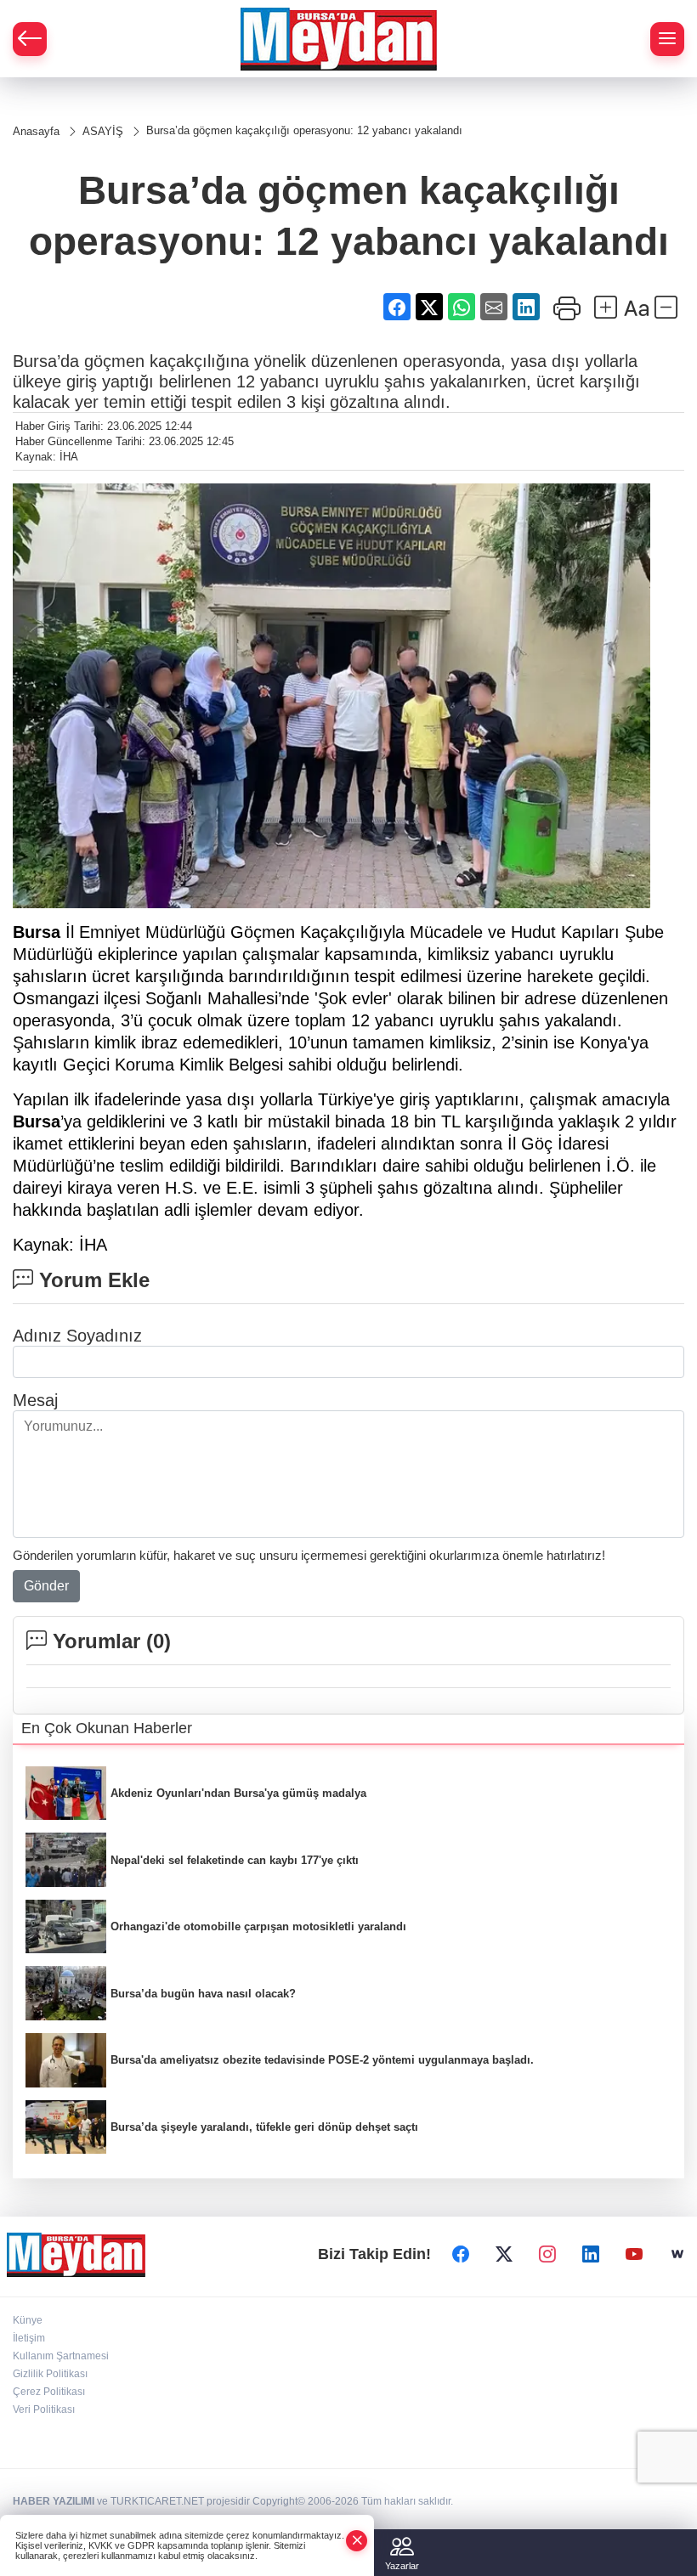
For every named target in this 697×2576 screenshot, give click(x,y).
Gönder (46, 1586)
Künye (28, 2320)
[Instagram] (547, 2254)
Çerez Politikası (49, 2392)
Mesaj (35, 1400)
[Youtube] (634, 2254)
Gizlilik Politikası (50, 2374)
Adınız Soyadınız (77, 1336)
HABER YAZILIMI (54, 2501)
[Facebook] (461, 2254)
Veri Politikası (44, 2409)
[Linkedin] (591, 2254)
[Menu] (667, 39)
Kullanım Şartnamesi (61, 2356)
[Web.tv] (677, 2254)
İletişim (29, 2338)
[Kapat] (357, 2541)
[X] (504, 2254)
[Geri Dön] (30, 39)
